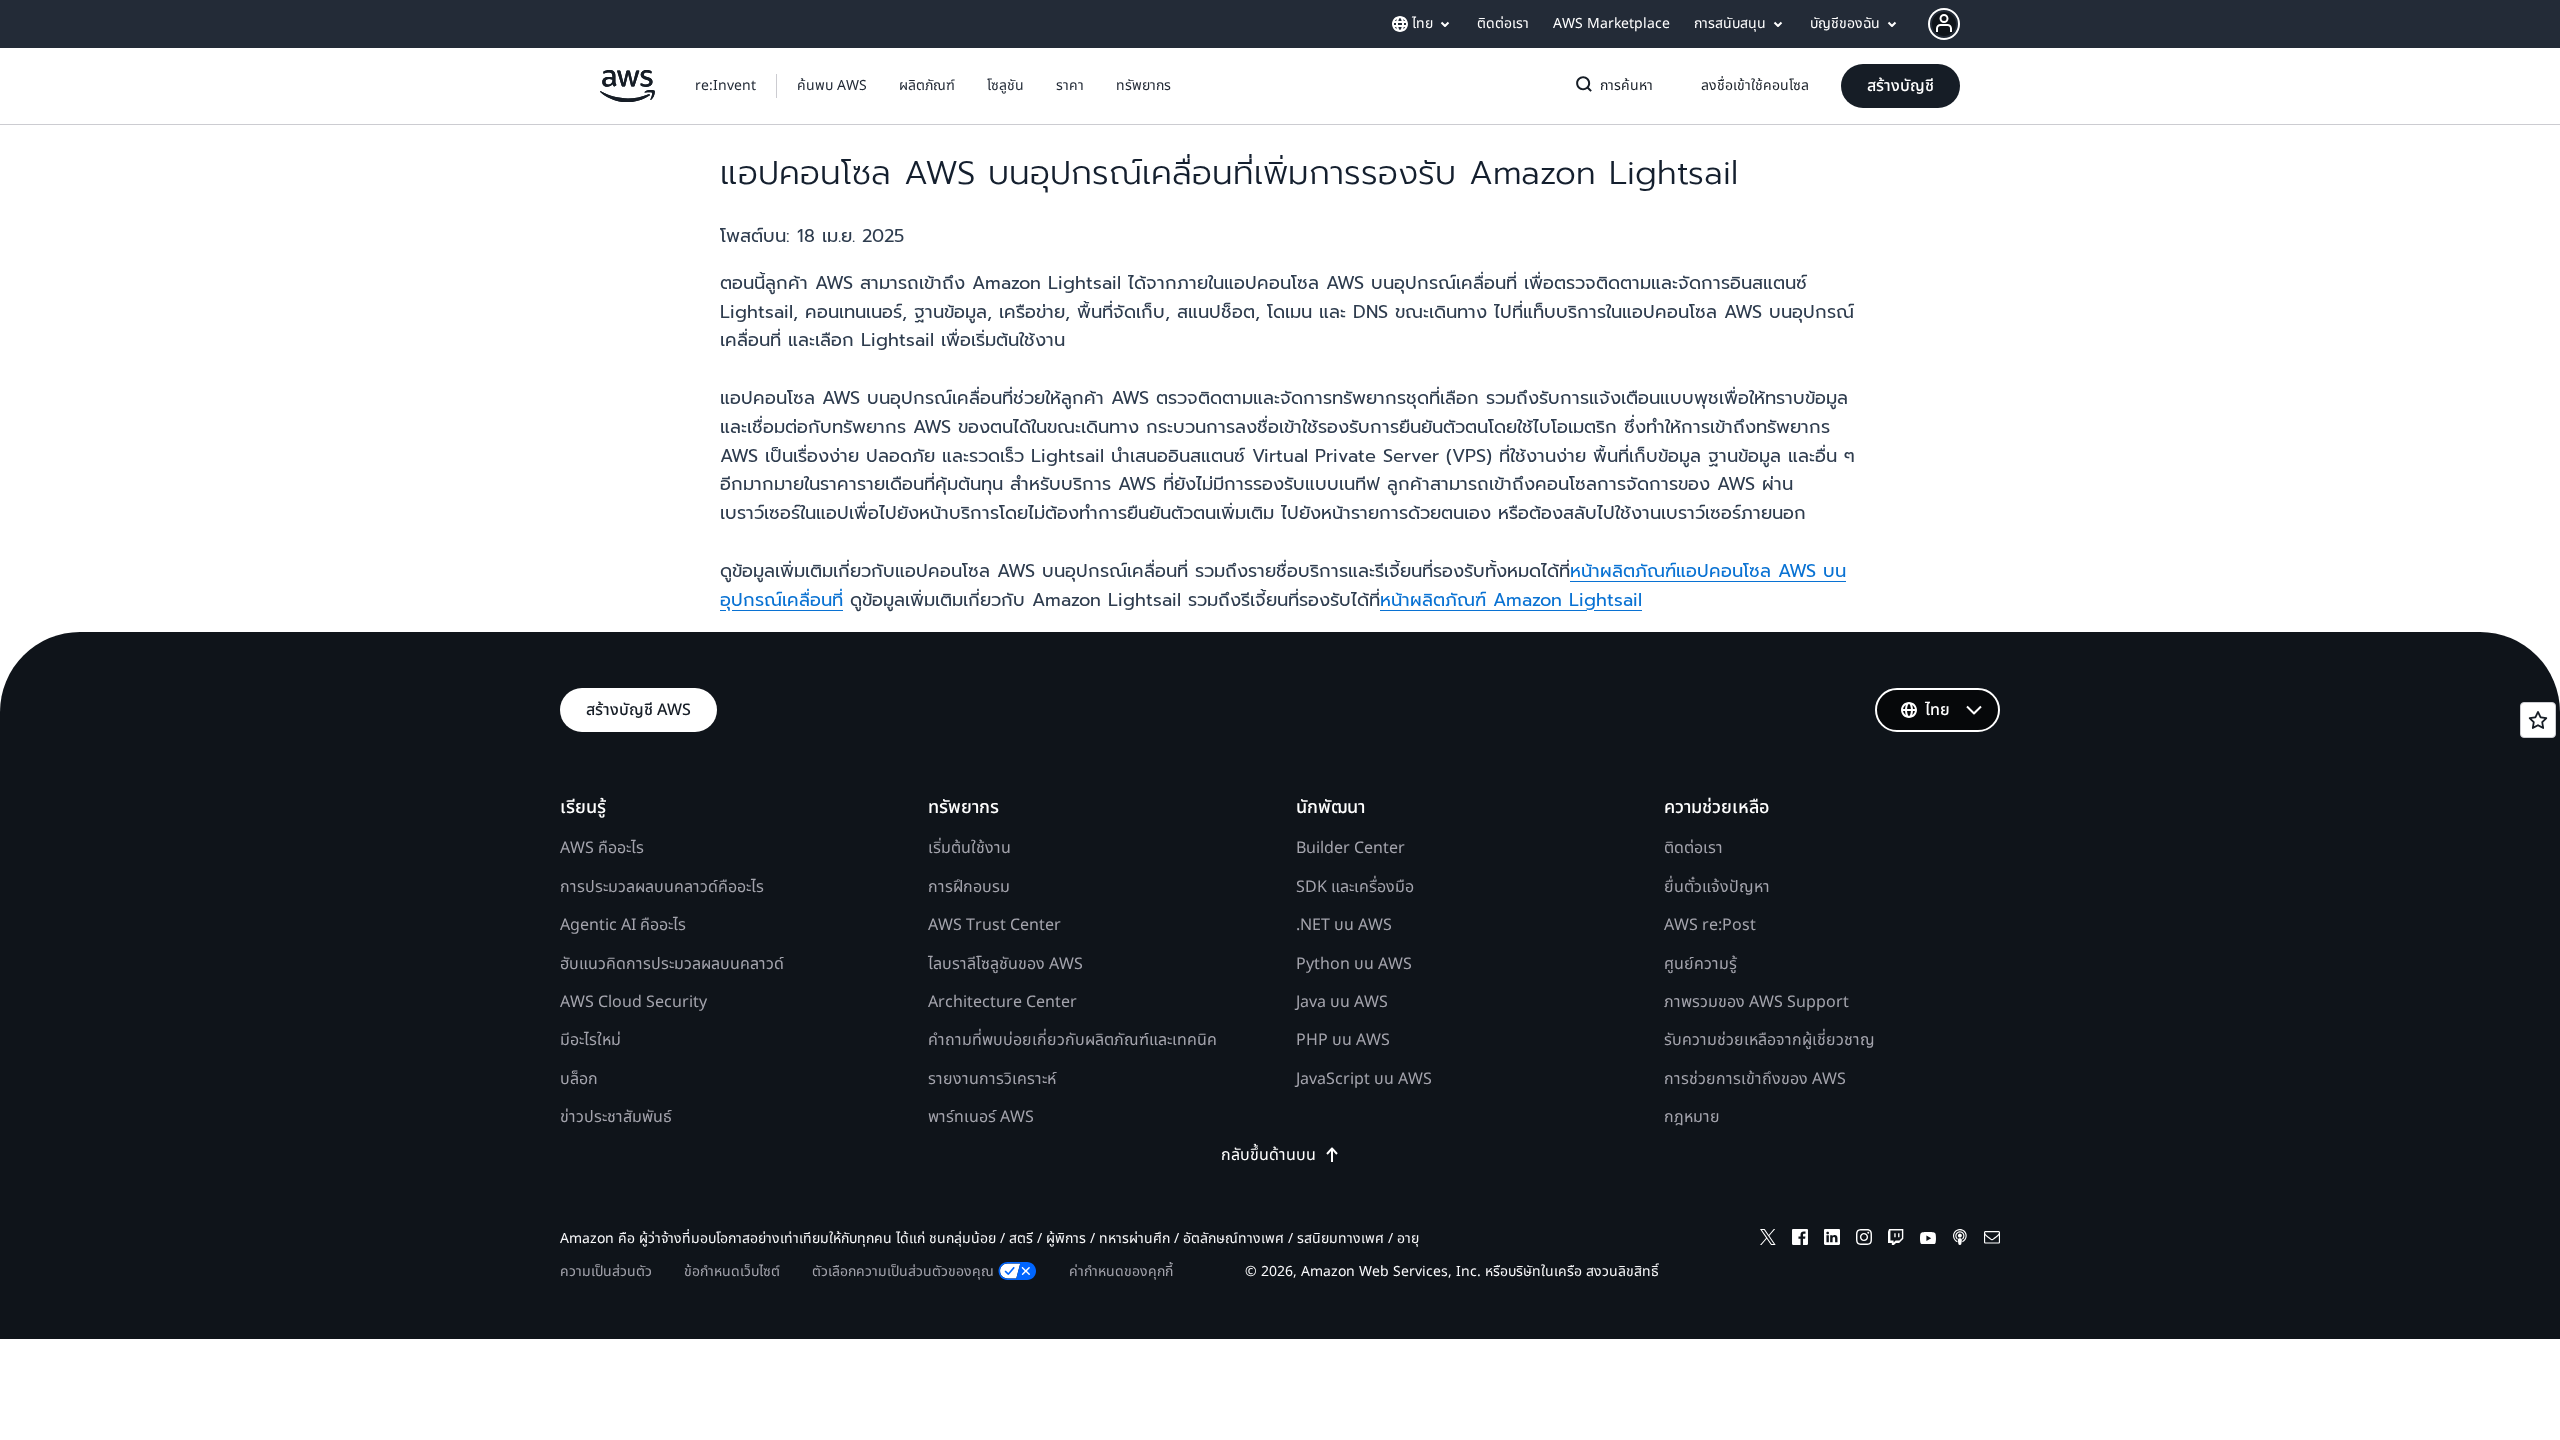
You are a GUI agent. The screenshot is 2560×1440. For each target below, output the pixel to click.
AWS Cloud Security (633, 1002)
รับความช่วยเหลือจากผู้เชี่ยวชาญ (1769, 1040)
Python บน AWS (1354, 964)
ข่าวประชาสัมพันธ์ (616, 1117)
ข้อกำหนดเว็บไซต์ (732, 1271)
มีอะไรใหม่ (590, 1040)
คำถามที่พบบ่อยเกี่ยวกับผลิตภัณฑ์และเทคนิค (1072, 1040)
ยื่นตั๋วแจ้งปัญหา (1717, 887)
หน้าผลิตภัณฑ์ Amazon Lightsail (1511, 600)
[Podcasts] (1960, 1240)
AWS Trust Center (994, 925)
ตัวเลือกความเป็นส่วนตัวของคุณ (903, 1271)
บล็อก (579, 1079)
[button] (832, 86)
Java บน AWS (1342, 1002)
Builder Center (1350, 848)
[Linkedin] (1832, 1240)
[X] (1768, 1240)
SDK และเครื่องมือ (1355, 887)
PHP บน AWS (1343, 1040)
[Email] (1992, 1240)
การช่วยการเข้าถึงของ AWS (1755, 1079)
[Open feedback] (2538, 720)
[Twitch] (1896, 1240)
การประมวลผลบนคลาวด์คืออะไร (662, 887)
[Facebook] (1800, 1240)
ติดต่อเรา (1693, 848)
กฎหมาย (1692, 1117)
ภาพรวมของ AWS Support (1756, 1002)
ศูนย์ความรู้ (1700, 964)
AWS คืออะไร (602, 848)
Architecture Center (1002, 1002)
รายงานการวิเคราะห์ (992, 1079)
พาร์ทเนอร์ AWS (981, 1117)
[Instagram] (1864, 1240)
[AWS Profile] (1944, 24)
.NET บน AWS (1344, 925)
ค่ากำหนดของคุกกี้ (1121, 1271)
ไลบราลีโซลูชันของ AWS (1005, 964)
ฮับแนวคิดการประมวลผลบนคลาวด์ (672, 964)
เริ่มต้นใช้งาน (969, 848)
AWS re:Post (1710, 925)
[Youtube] (1928, 1240)
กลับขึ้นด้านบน (1268, 1155)
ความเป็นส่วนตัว (606, 1271)
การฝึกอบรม (969, 887)
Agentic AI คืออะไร (623, 925)
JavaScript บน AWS (1364, 1079)
